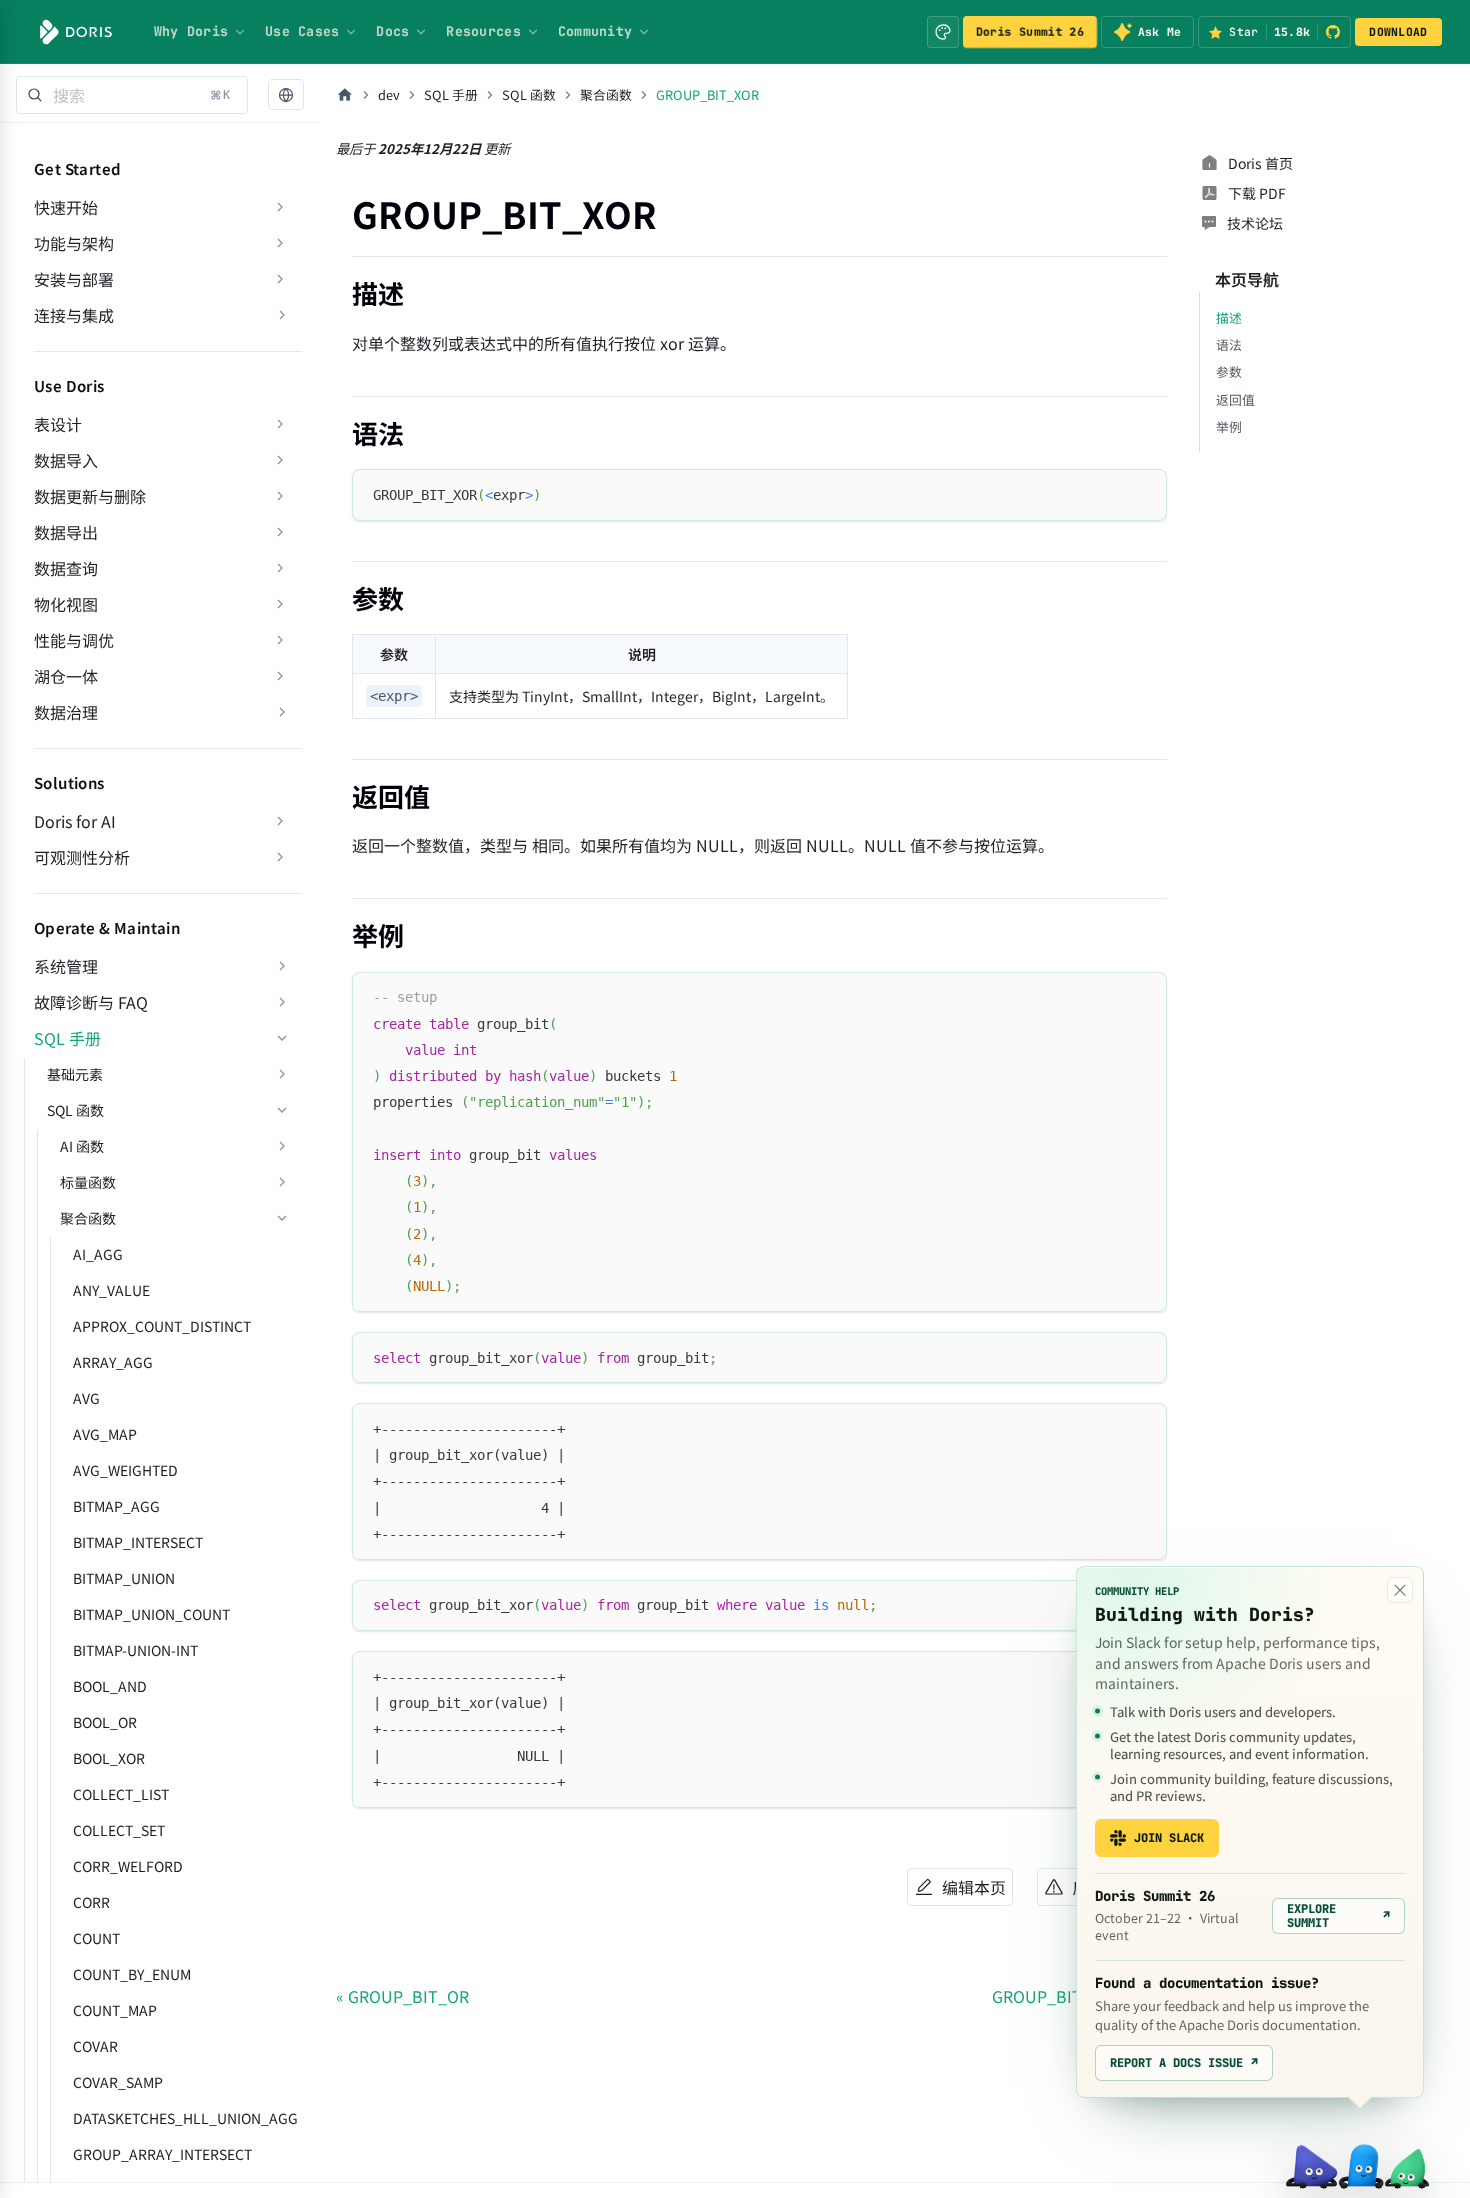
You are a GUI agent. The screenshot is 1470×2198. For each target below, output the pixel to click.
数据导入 (66, 460)
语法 (1229, 344)
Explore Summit (1338, 1916)
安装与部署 (74, 279)
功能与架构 (74, 243)
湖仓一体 (66, 676)
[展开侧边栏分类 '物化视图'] (280, 604)
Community (595, 31)
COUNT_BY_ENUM (132, 1974)
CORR (91, 1902)
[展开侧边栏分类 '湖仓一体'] (280, 676)
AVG (86, 1398)
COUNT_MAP (115, 2010)
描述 (1229, 317)
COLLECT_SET (119, 1830)
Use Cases (302, 31)
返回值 (1235, 399)
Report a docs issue (1184, 2063)
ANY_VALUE (111, 1290)
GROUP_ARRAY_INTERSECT (162, 2154)
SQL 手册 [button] (67, 1038)
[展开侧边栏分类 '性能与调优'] (280, 640)
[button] (286, 95)
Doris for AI (75, 821)
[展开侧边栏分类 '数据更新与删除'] (280, 496)
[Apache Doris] (76, 32)
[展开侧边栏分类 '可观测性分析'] (280, 857)
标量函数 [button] (88, 1182)
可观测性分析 (82, 857)
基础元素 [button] (75, 1074)
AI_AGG (98, 1254)
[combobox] (132, 95)
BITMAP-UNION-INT (135, 1650)
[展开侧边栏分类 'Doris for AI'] (280, 821)
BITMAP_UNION (124, 1578)
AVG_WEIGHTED (125, 1470)
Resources (483, 31)
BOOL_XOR (109, 1758)
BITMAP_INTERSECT (138, 1542)
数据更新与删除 (90, 496)
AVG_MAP (105, 1434)
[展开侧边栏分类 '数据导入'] (280, 460)
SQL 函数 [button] (75, 1110)
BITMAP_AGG (116, 1506)
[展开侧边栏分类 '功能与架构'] (280, 243)
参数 (1229, 371)
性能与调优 (74, 640)
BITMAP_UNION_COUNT (151, 1614)
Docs (392, 31)
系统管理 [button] (66, 966)
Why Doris (191, 31)
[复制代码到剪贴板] (1142, 493)
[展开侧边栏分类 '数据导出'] (280, 532)
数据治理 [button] (66, 712)
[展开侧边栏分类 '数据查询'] (280, 568)
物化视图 (66, 604)
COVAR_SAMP (118, 2082)
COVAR (95, 2046)
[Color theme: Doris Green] (943, 32)
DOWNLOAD (1398, 31)
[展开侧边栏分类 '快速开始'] (280, 207)
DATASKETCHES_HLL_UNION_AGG (185, 2118)
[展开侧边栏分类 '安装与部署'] (280, 279)
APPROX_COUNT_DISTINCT (162, 1326)
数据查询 (66, 568)
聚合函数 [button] (88, 1218)
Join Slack (1169, 1838)
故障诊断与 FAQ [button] (91, 1002)
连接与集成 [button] (74, 315)
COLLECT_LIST (121, 1794)
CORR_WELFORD (128, 1866)
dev (389, 94)
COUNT (96, 1938)
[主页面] (345, 95)
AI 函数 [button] (82, 1146)
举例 (1229, 426)
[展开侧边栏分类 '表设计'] (280, 424)
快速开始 (66, 207)
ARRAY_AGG (113, 1362)
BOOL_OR (105, 1722)
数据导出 (66, 532)
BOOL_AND (110, 1686)
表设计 (58, 424)
